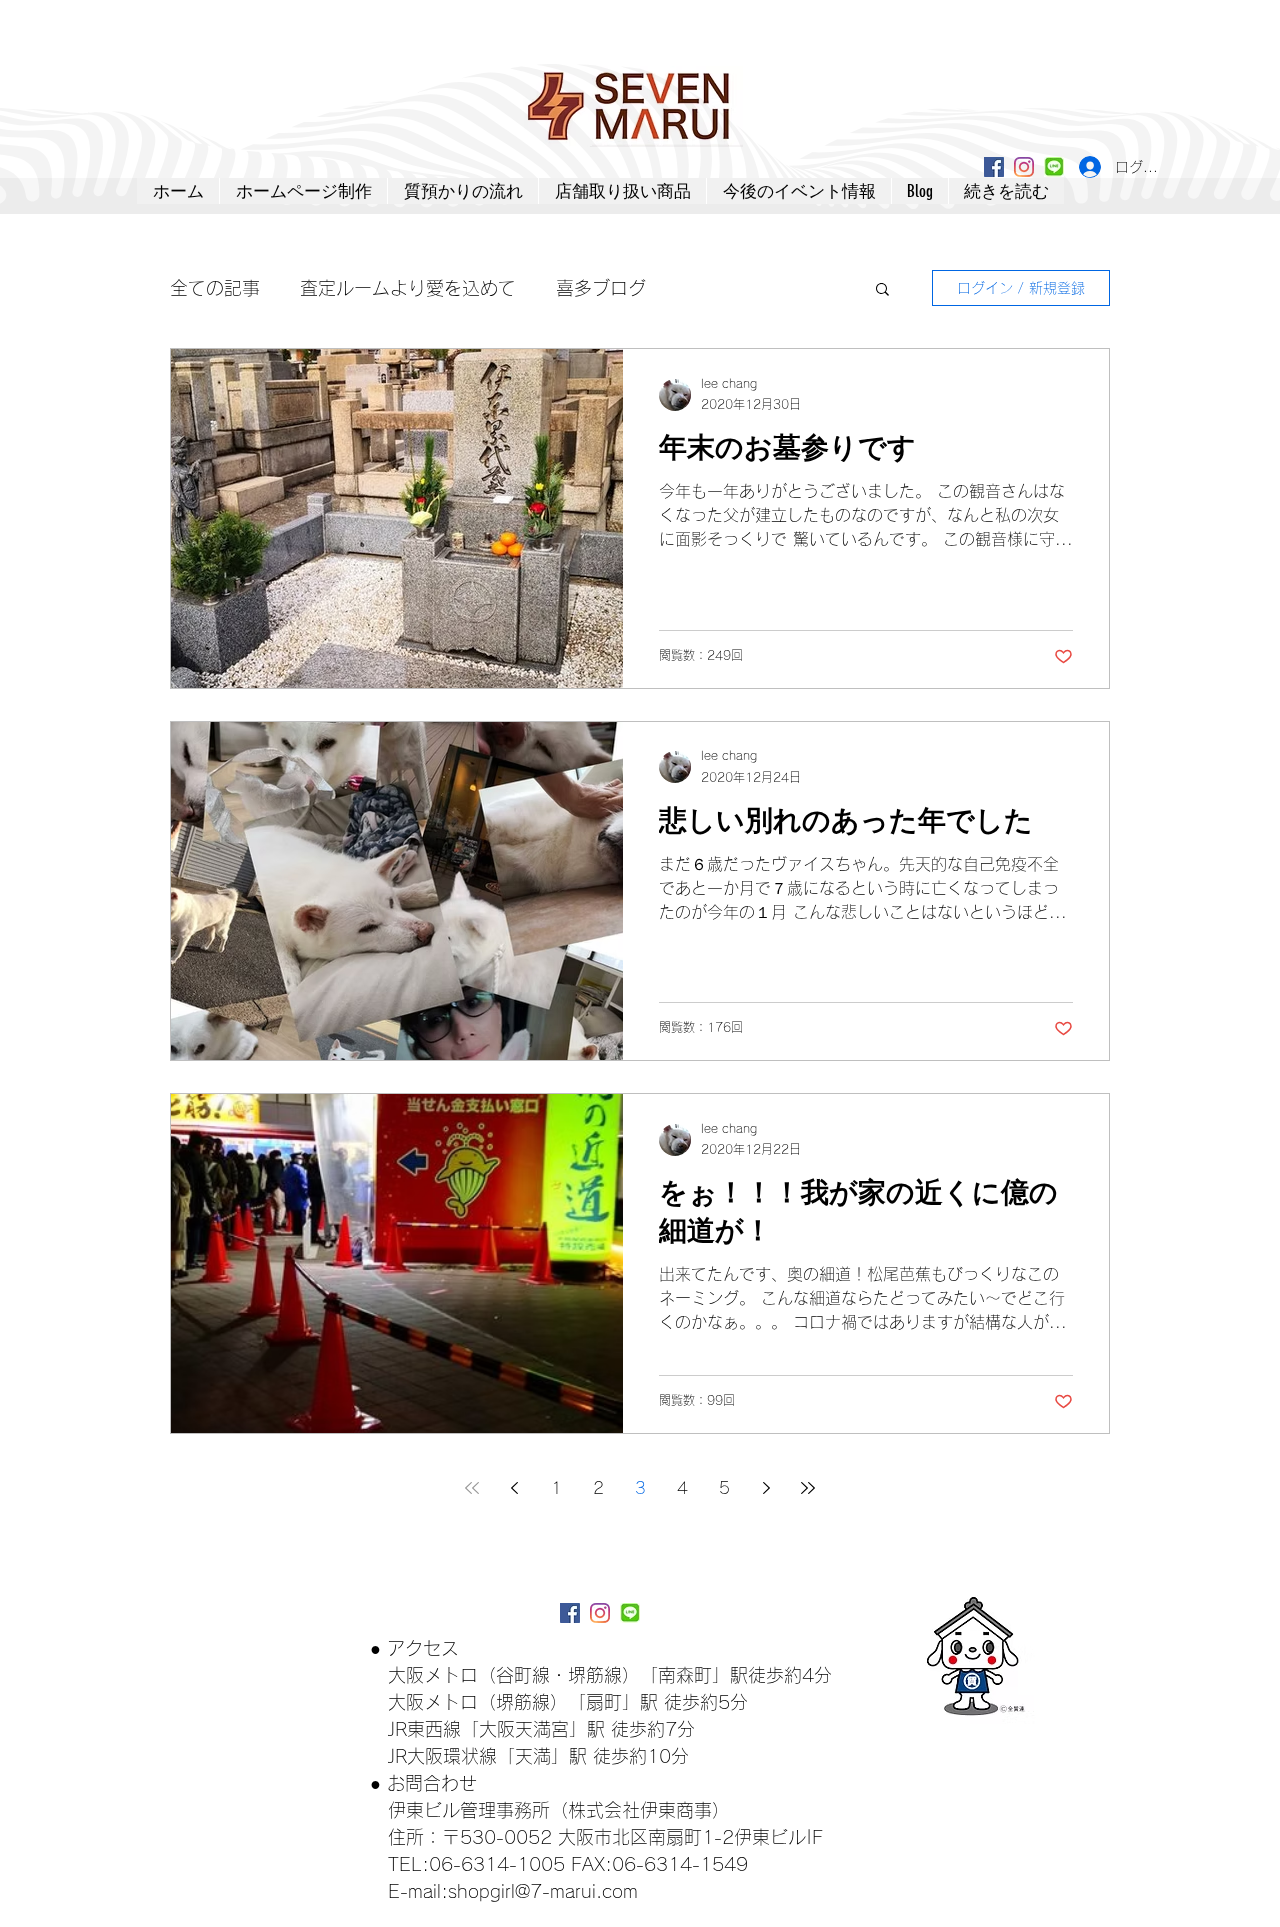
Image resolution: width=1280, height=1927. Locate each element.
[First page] (472, 1488)
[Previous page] (514, 1488)
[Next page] (766, 1488)
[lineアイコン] (1054, 167)
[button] (882, 290)
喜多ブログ (601, 288)
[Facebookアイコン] (994, 167)
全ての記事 (215, 288)
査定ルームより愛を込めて (408, 288)
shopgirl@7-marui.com (543, 1891)
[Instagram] (1024, 167)
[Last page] (808, 1488)
